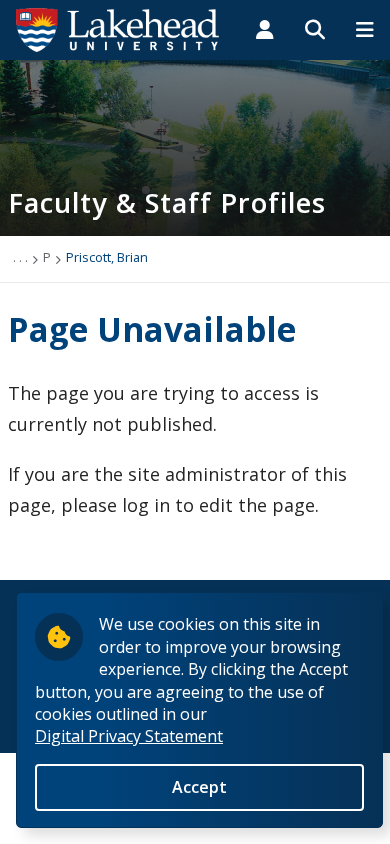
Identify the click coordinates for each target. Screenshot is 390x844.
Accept (199, 787)
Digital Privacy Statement (129, 736)
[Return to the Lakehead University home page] (118, 28)
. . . (20, 257)
